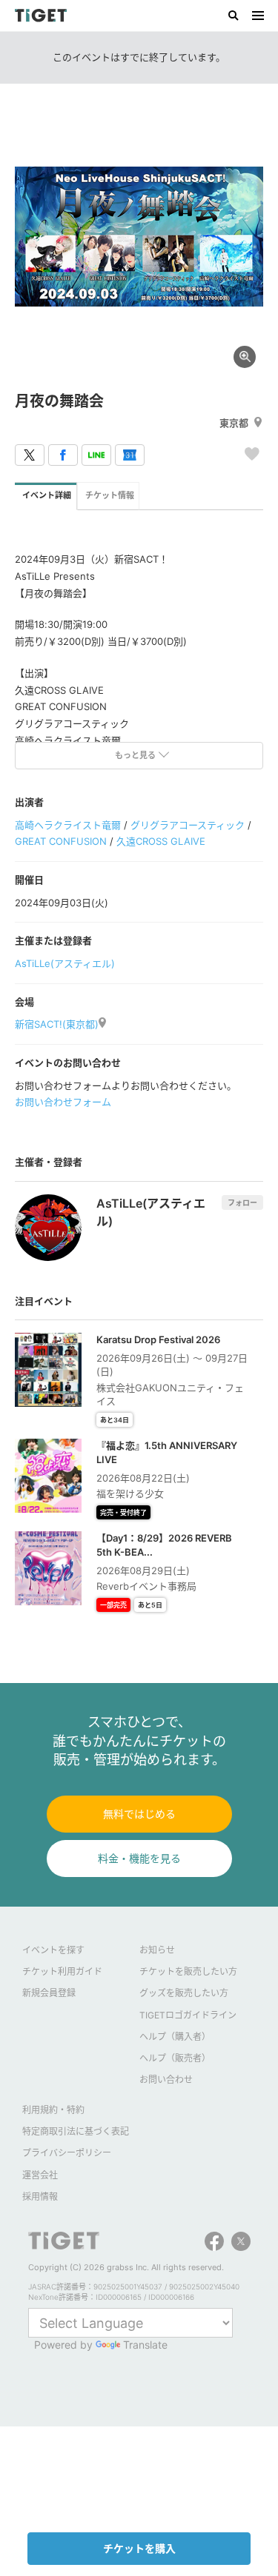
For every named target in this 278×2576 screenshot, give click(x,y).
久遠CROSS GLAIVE (161, 841)
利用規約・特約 (53, 2110)
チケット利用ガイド (62, 1971)
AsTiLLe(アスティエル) (65, 963)
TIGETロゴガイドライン (188, 2015)
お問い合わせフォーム (63, 1102)
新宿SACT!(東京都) (57, 1024)
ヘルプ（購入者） (175, 2037)
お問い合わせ (166, 2080)
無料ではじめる (139, 1814)
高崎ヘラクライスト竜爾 (68, 825)
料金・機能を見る (139, 1858)
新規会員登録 (49, 1993)
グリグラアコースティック (188, 825)
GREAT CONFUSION (61, 841)
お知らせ (157, 1950)
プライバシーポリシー (67, 2153)
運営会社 (40, 2175)
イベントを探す (53, 1950)
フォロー (242, 1202)
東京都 (234, 423)
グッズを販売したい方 (184, 1993)
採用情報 (40, 2197)
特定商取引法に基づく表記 (76, 2131)
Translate (145, 2345)
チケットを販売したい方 (188, 1971)
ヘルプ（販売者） (175, 2058)
